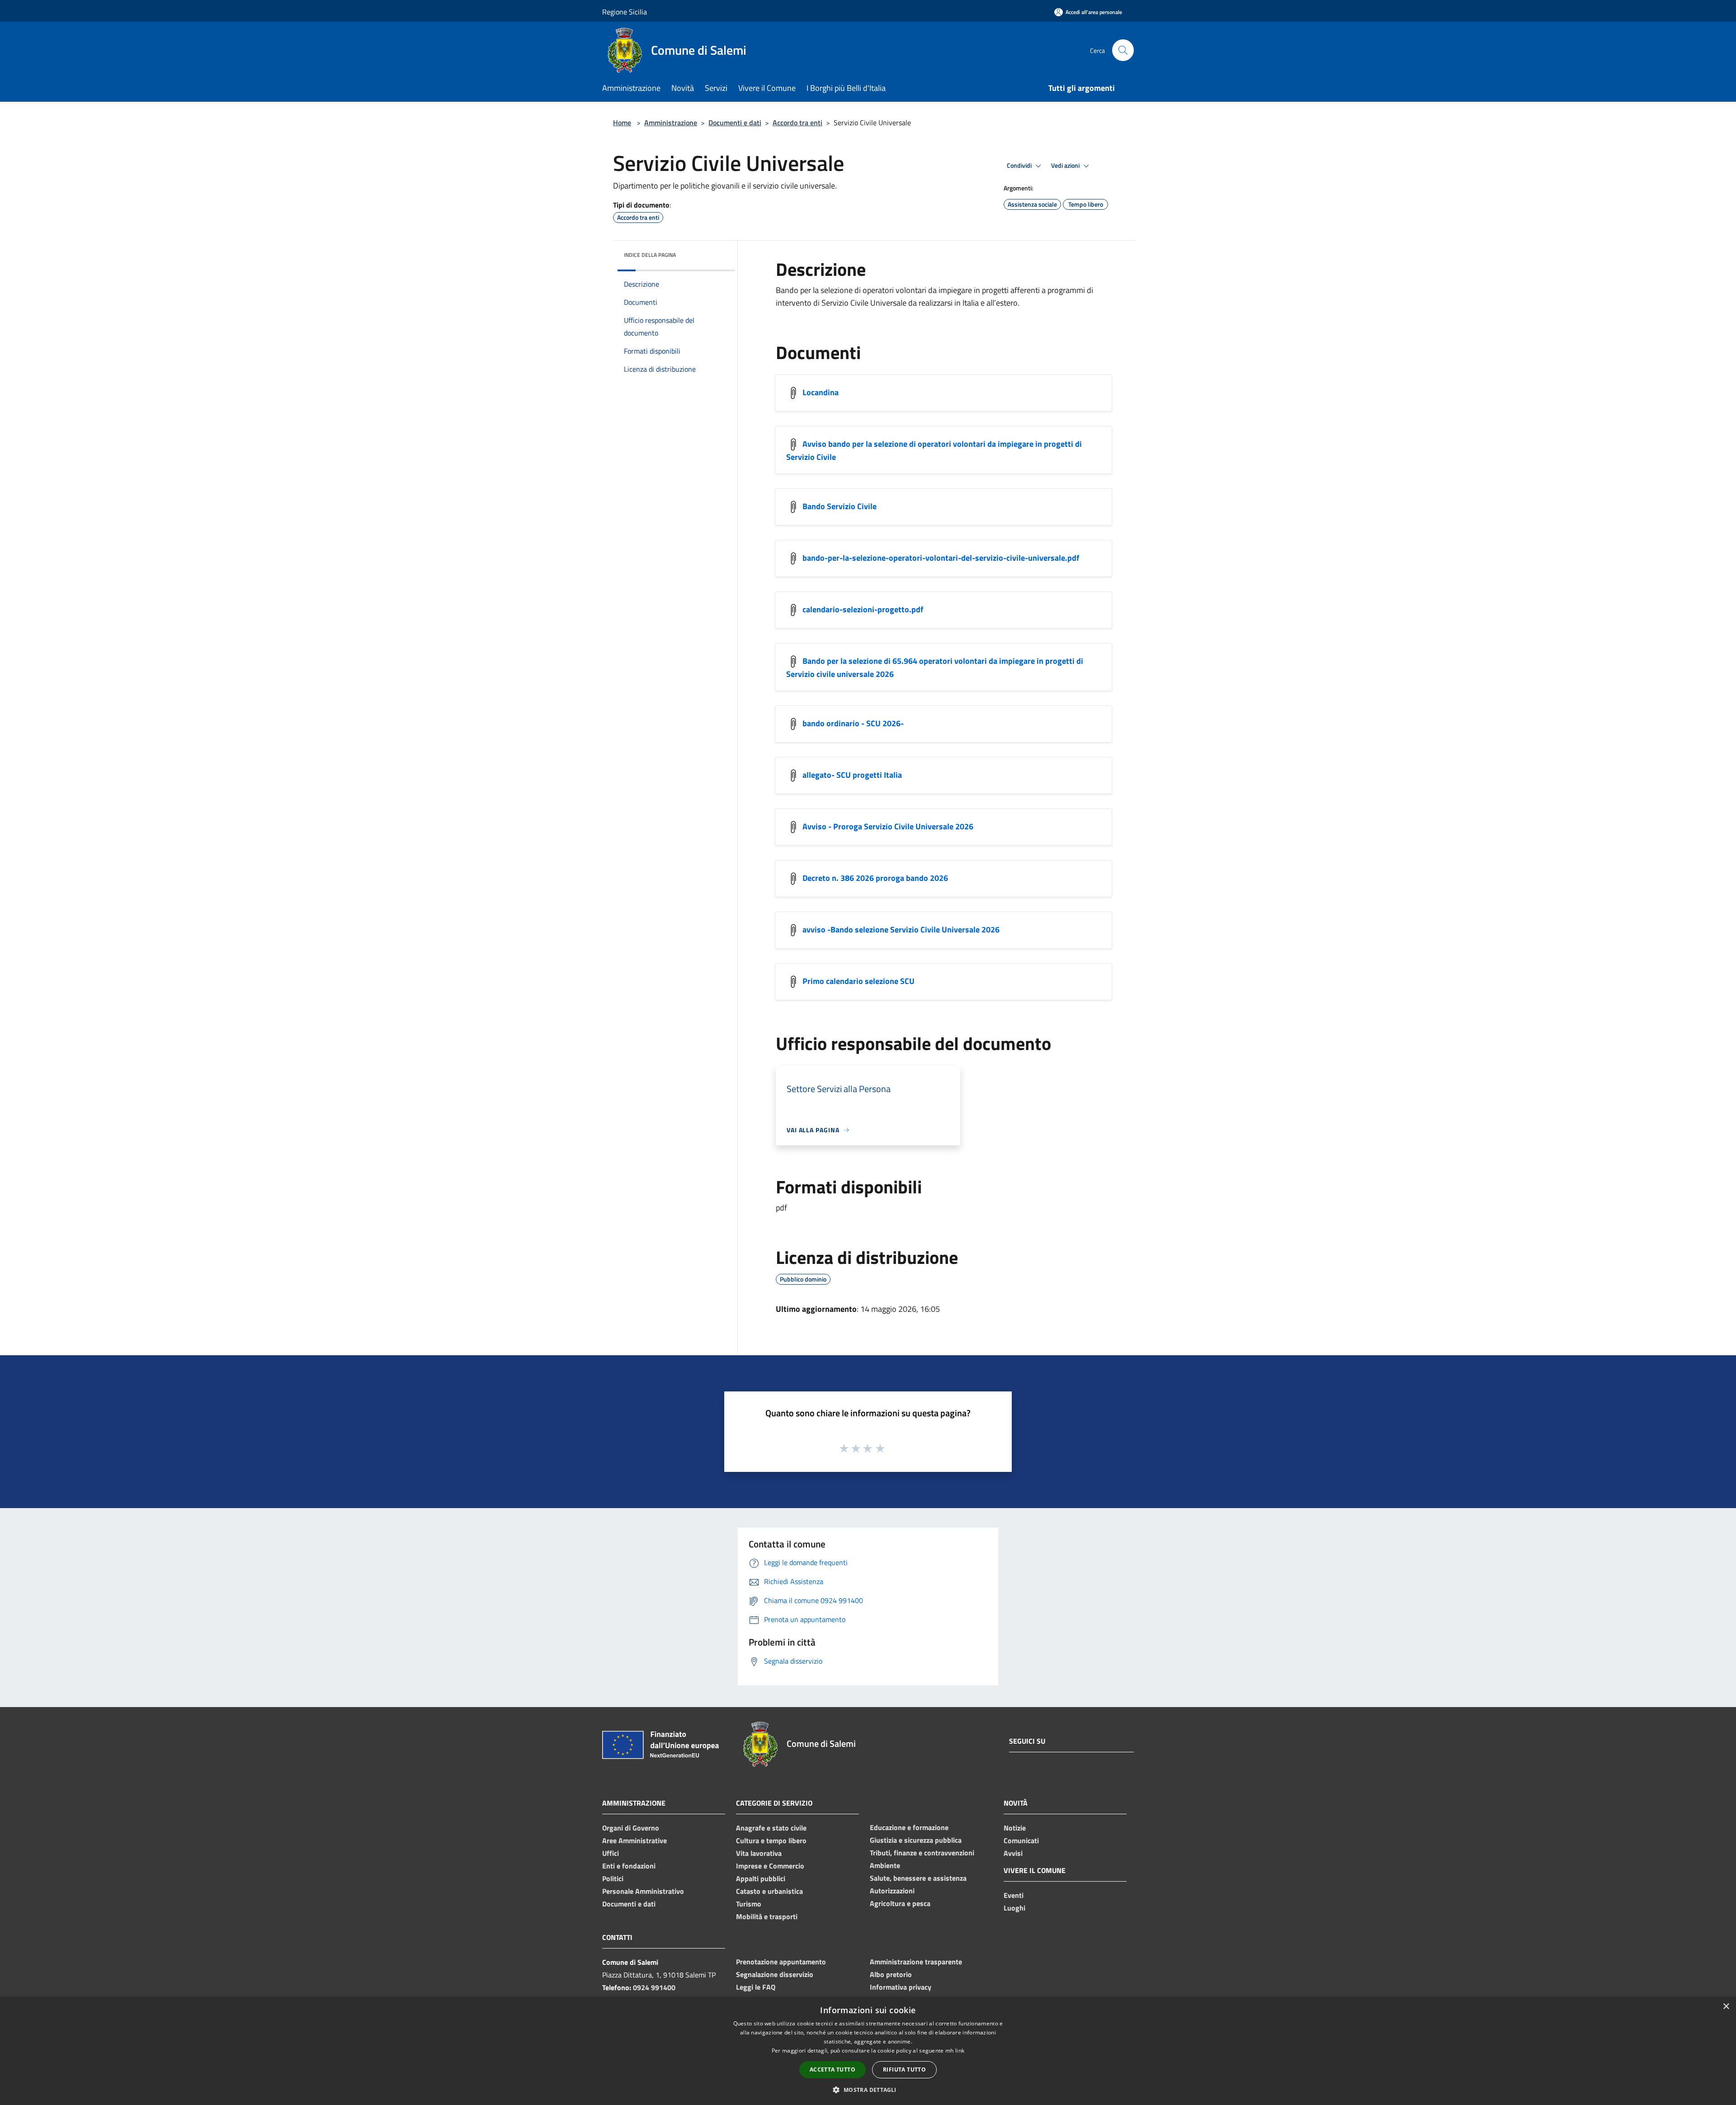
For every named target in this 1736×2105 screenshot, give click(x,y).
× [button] (1726, 2007)
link (960, 2051)
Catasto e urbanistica (769, 1891)
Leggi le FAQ (756, 1987)
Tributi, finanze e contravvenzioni (922, 1853)
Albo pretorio (891, 1974)
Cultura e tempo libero (771, 1840)
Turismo (749, 1904)
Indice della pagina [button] (650, 255)
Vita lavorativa (759, 1853)
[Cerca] (1123, 50)
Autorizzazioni (892, 1891)
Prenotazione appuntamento (781, 1962)
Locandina (821, 392)
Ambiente (885, 1865)
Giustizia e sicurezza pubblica (916, 1840)
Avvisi (1013, 1853)
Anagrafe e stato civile (771, 1828)
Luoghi (1014, 1908)
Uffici (611, 1853)
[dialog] (868, 2051)
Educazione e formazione (909, 1827)
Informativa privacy (901, 1987)
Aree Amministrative (634, 1840)
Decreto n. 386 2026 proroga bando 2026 (875, 878)
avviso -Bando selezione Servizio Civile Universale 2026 (901, 930)
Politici (613, 1878)
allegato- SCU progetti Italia (852, 775)
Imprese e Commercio (770, 1866)
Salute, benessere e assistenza (918, 1878)
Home (622, 123)
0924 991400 (654, 1987)
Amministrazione (671, 123)
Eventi (1014, 1895)
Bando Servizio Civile (840, 506)
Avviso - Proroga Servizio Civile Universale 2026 (888, 826)
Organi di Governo (631, 1828)
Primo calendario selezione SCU (859, 981)
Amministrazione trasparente (916, 1962)
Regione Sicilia (625, 12)
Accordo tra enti (797, 123)
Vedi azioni (1066, 166)
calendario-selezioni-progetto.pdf (863, 609)
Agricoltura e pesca (900, 1903)
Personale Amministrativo (643, 1891)
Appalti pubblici (761, 1878)
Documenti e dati (735, 123)
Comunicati (1021, 1840)
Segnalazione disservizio (775, 1974)
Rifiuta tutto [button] (904, 2070)
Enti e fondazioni (629, 1866)
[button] (868, 2090)
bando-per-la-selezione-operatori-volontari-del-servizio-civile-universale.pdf (941, 558)
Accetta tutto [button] (833, 2070)
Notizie (1015, 1828)
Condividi (1020, 166)
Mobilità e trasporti (767, 1916)
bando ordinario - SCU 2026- (853, 723)
